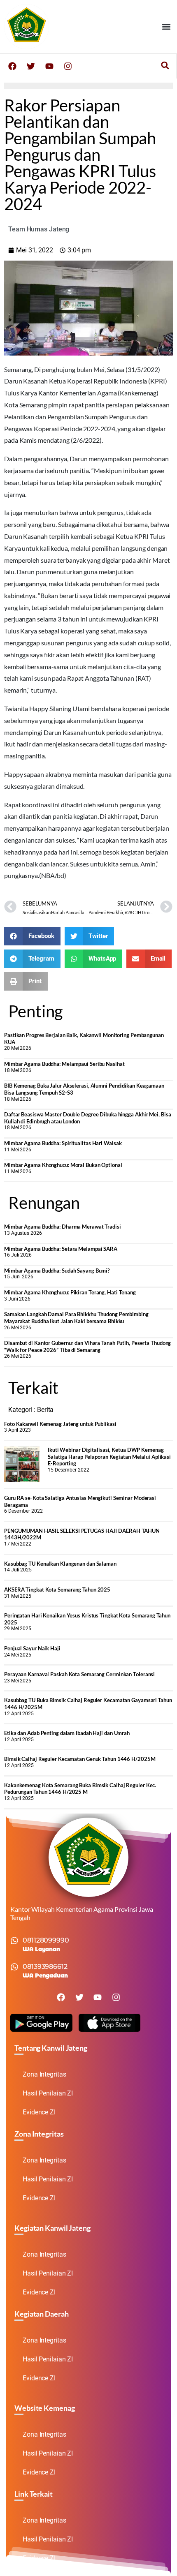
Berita (45, 1410)
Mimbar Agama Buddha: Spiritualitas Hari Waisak (63, 1143)
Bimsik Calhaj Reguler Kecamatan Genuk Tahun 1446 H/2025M (80, 1759)
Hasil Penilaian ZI (48, 2093)
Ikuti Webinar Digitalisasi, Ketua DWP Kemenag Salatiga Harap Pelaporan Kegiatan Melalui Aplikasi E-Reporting (109, 1457)
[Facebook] (12, 66)
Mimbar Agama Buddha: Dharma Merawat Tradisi (63, 1227)
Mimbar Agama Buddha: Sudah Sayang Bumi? (57, 1271)
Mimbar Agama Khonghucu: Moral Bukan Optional (63, 1165)
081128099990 (46, 1940)
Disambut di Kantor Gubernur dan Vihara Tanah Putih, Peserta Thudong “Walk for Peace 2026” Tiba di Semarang (87, 1346)
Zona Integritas (44, 2074)
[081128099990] (14, 1941)
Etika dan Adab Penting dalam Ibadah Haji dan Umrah (67, 1733)
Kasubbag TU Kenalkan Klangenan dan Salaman (60, 1564)
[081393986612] (14, 1967)
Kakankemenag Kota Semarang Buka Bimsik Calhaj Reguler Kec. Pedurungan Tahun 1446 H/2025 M (80, 1789)
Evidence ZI (39, 2112)
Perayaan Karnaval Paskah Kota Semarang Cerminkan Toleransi (79, 1674)
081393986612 (45, 1967)
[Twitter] (31, 66)
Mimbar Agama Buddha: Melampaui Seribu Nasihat (64, 1064)
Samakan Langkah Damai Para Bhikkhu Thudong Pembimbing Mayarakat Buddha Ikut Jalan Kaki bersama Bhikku (76, 1318)
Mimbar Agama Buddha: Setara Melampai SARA (61, 1249)
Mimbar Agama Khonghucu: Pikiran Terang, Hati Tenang (70, 1292)
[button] (166, 27)
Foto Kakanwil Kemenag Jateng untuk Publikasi (60, 1424)
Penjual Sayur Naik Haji (32, 1648)
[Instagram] (68, 66)
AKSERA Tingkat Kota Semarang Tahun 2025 (57, 1589)
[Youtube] (49, 66)
